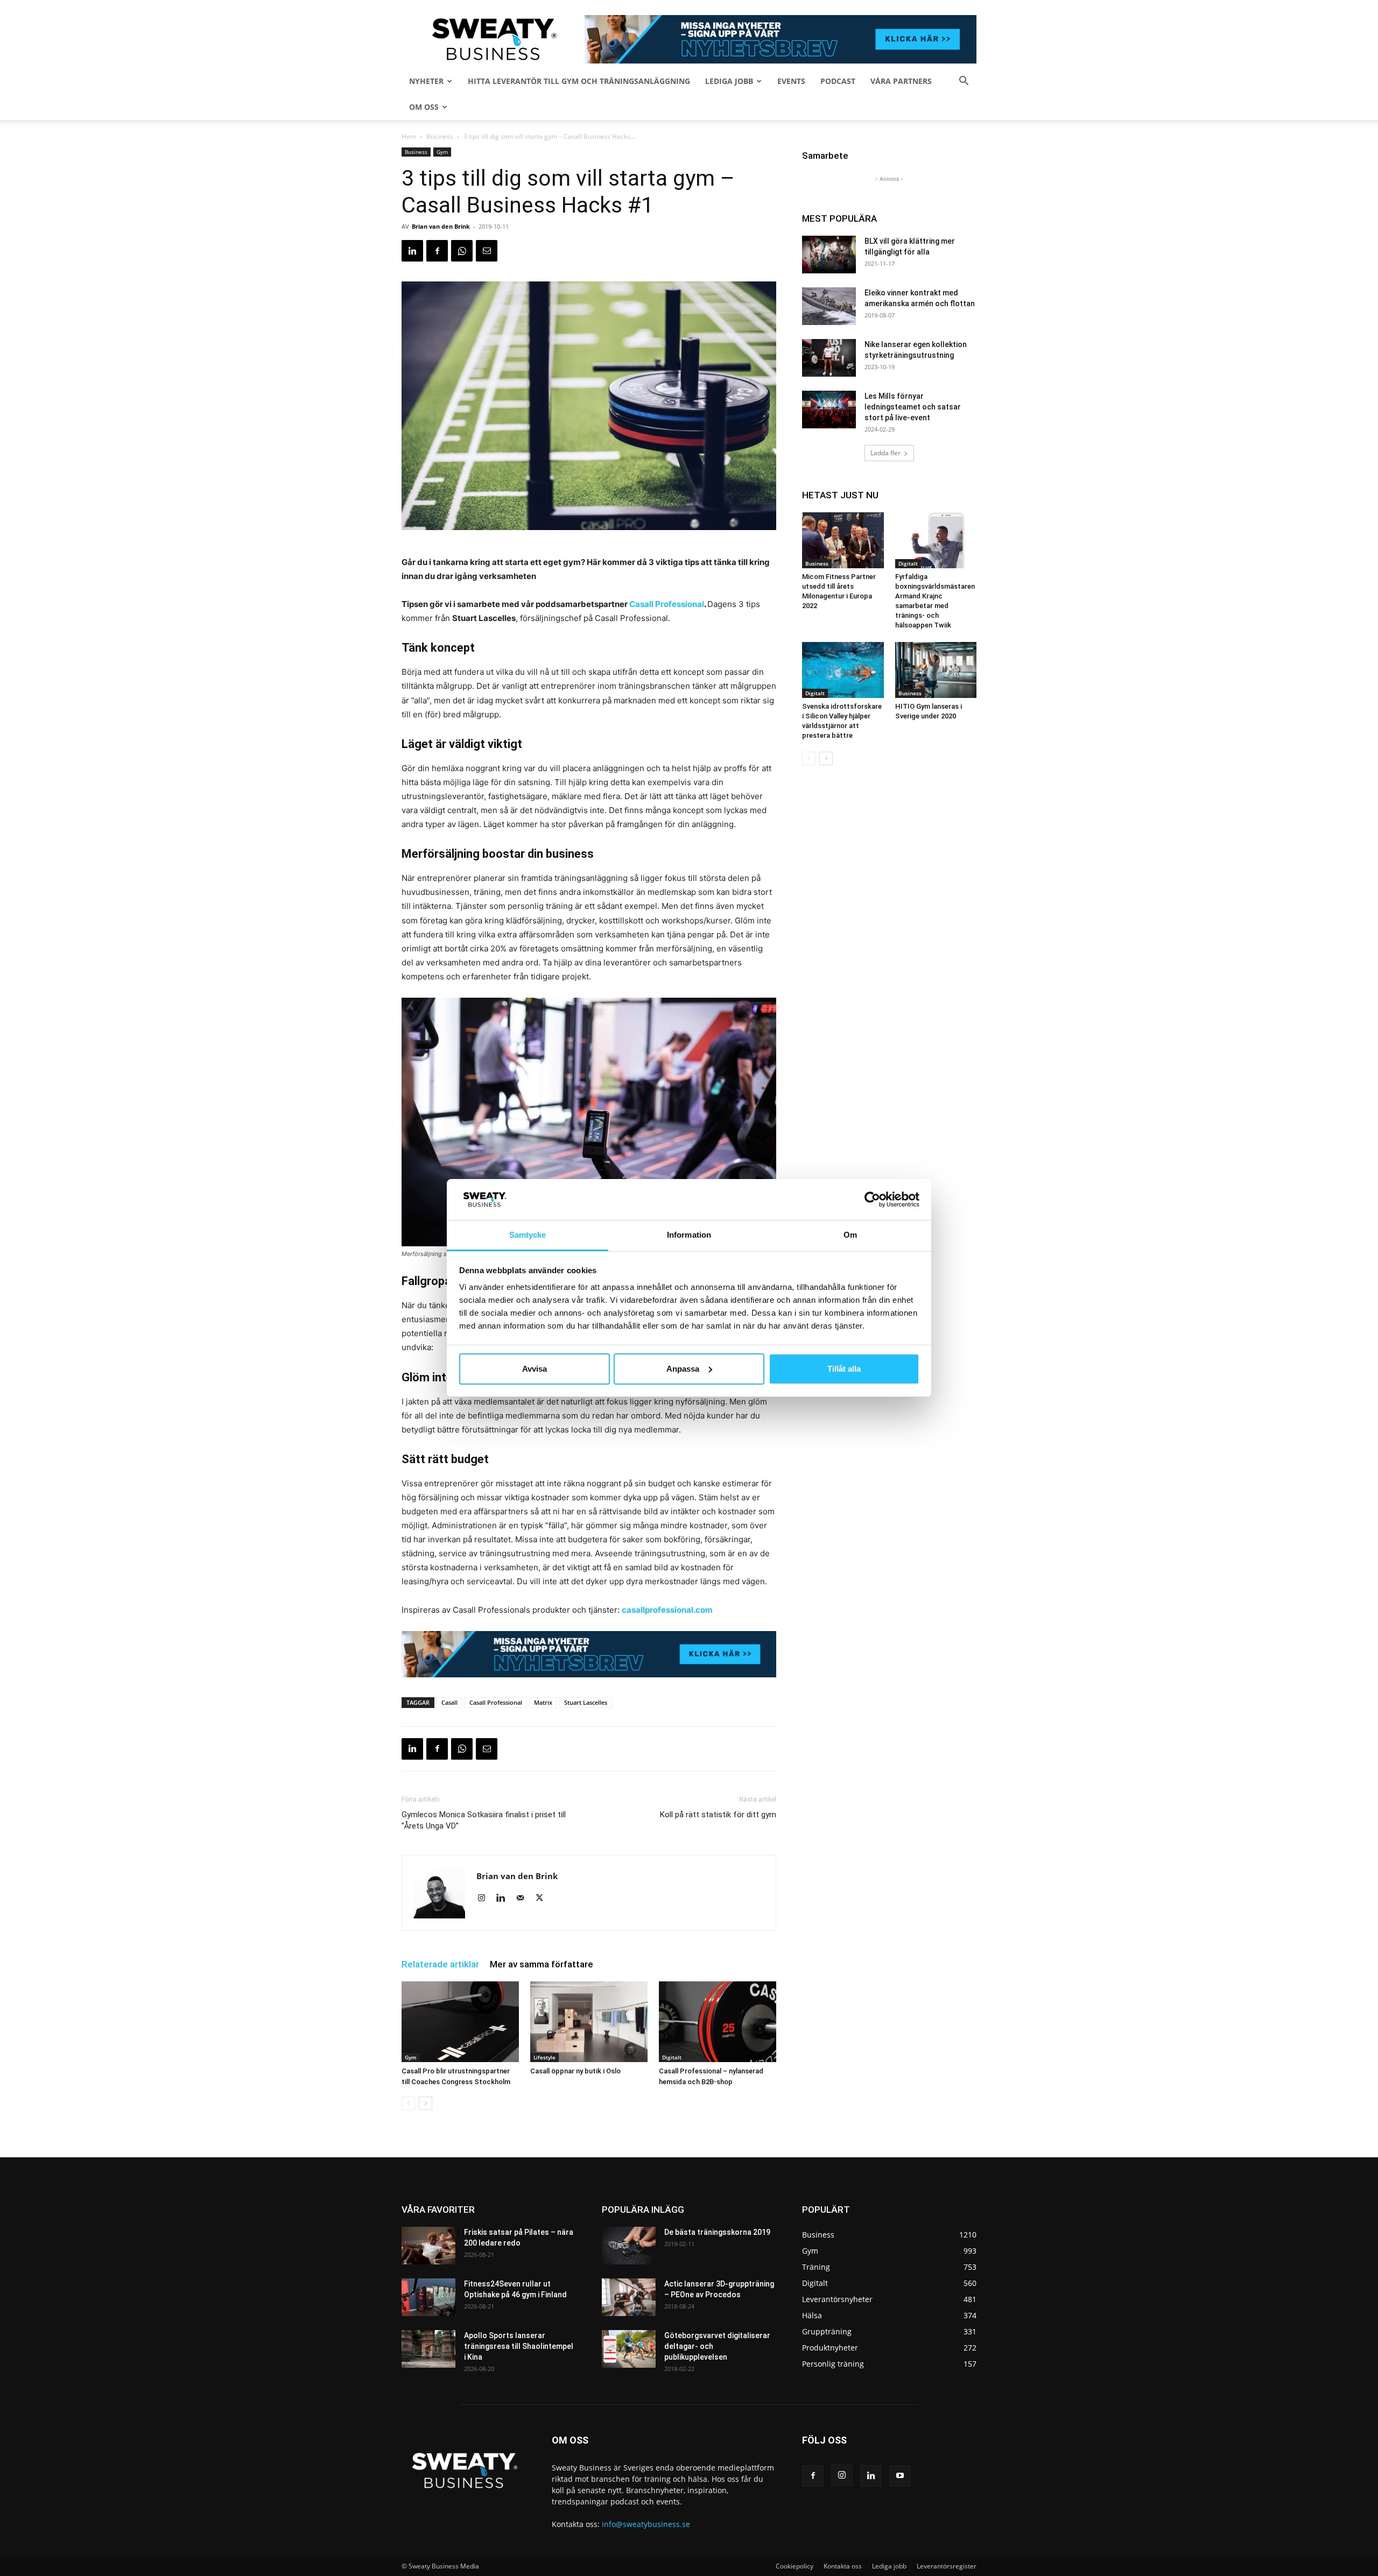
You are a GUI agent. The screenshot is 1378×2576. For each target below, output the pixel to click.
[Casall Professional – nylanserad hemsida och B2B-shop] (718, 2022)
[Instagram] (485, 1899)
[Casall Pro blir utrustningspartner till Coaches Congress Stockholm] (460, 2022)
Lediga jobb (729, 81)
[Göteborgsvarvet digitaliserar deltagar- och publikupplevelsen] (629, 2349)
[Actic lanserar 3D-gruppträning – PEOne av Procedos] (629, 2297)
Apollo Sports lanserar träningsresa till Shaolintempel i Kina (519, 2346)
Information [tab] (689, 1235)
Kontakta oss (843, 2566)
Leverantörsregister (947, 2566)
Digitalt (672, 2057)
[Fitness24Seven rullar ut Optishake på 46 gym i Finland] (428, 2297)
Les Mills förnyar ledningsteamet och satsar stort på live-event (913, 407)
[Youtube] (900, 2476)
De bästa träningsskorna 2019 (717, 2232)
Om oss (424, 107)
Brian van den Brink (441, 226)
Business (440, 136)
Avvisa (535, 1369)
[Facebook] (437, 251)
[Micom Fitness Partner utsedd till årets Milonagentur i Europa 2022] (843, 540)
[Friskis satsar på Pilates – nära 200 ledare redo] (428, 2246)
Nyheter (426, 81)
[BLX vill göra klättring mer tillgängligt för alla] (829, 255)
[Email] (487, 251)
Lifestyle (544, 2057)
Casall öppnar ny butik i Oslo (575, 2071)
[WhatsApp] (462, 251)
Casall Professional (496, 1702)
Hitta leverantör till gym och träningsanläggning (579, 81)
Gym (442, 152)
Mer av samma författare (542, 1964)
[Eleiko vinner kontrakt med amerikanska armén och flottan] (829, 306)
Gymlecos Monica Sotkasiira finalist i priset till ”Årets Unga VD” (484, 1820)
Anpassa (683, 1369)
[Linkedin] (412, 251)
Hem (409, 136)
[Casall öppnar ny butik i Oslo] (589, 2022)
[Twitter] (543, 1899)
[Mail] (524, 1899)
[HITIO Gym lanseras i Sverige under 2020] (936, 670)
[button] (964, 82)
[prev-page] (408, 2103)
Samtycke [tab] (528, 1235)
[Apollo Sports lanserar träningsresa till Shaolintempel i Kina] (428, 2349)
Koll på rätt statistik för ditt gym (718, 1815)
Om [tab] (850, 1235)
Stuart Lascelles (586, 1702)
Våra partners (901, 81)
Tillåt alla (844, 1369)
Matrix (543, 1702)
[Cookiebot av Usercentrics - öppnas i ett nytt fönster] (872, 1199)
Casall (449, 1702)
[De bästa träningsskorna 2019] (629, 2246)
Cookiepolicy (795, 2566)
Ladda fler (885, 453)
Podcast (838, 81)
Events (791, 81)
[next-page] (426, 2103)
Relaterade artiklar (440, 1964)
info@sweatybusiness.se (646, 2524)
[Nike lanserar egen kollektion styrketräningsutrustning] (829, 358)
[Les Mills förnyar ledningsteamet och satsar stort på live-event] (829, 410)
